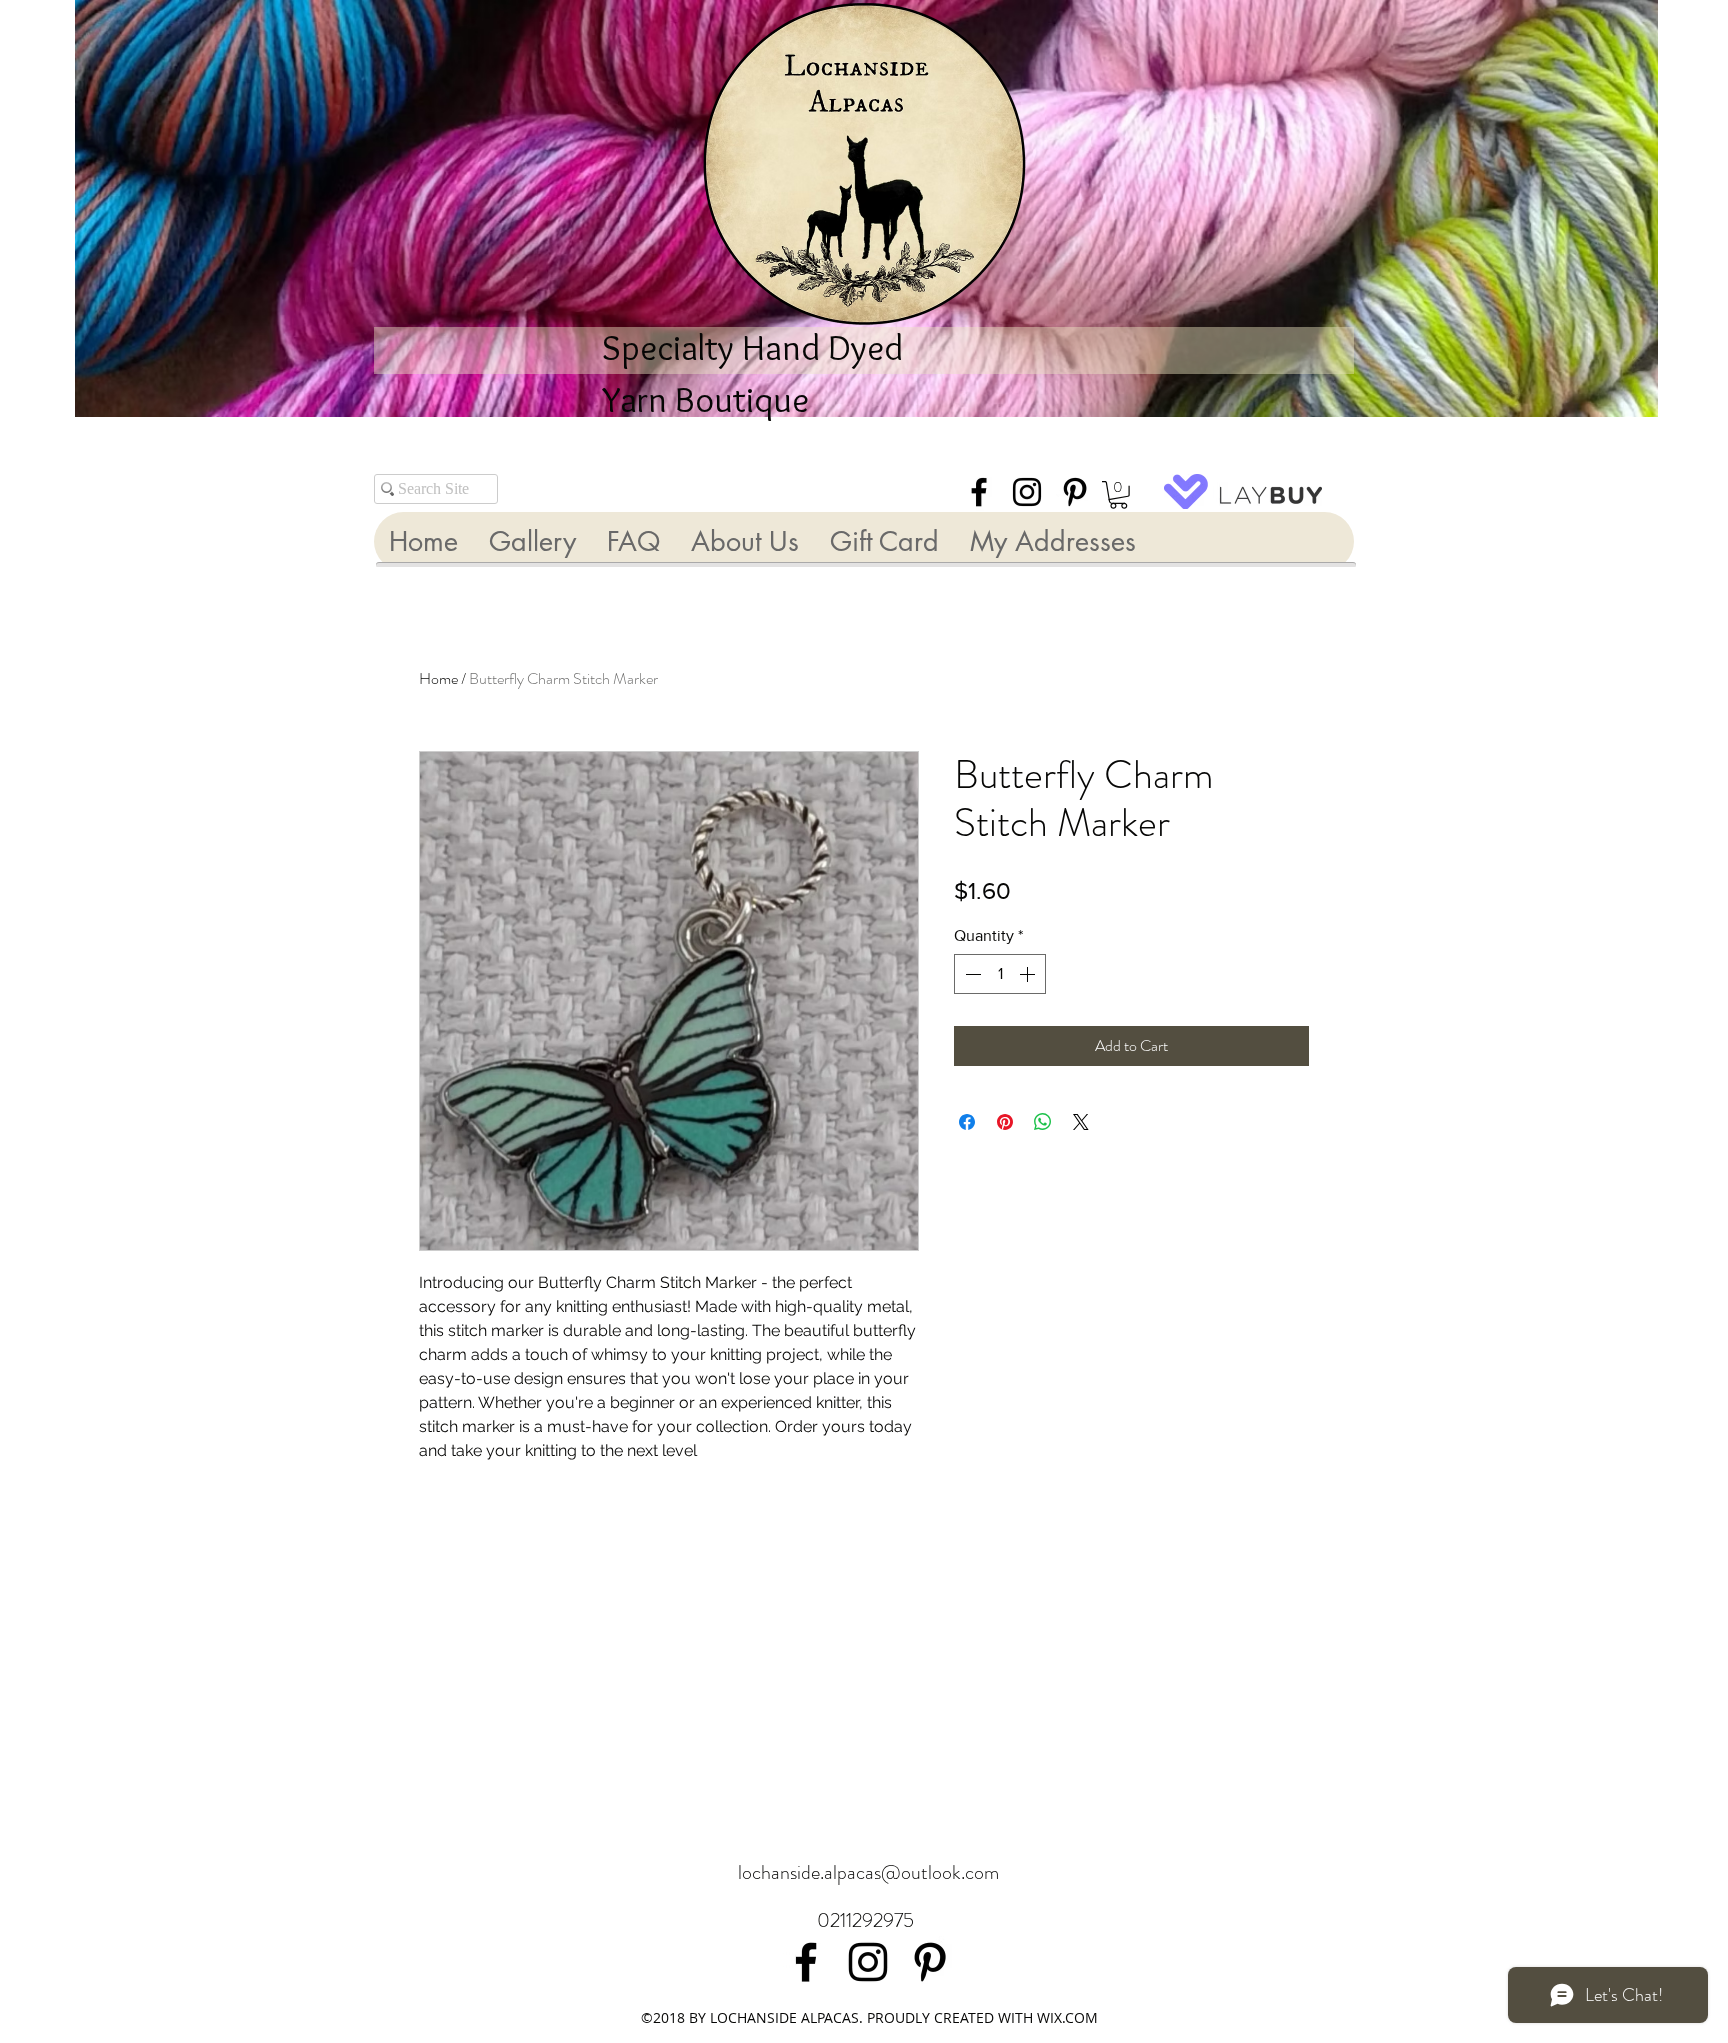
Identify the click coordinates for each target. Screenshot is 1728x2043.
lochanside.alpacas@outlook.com (868, 1872)
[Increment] (1029, 974)
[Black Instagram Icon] (1027, 492)
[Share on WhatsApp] (1043, 1122)
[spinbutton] (1000, 974)
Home (438, 678)
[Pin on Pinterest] (1005, 1122)
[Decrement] (971, 974)
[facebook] (979, 492)
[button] (1118, 495)
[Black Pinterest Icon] (1075, 492)
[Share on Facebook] (967, 1122)
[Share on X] (1081, 1122)
